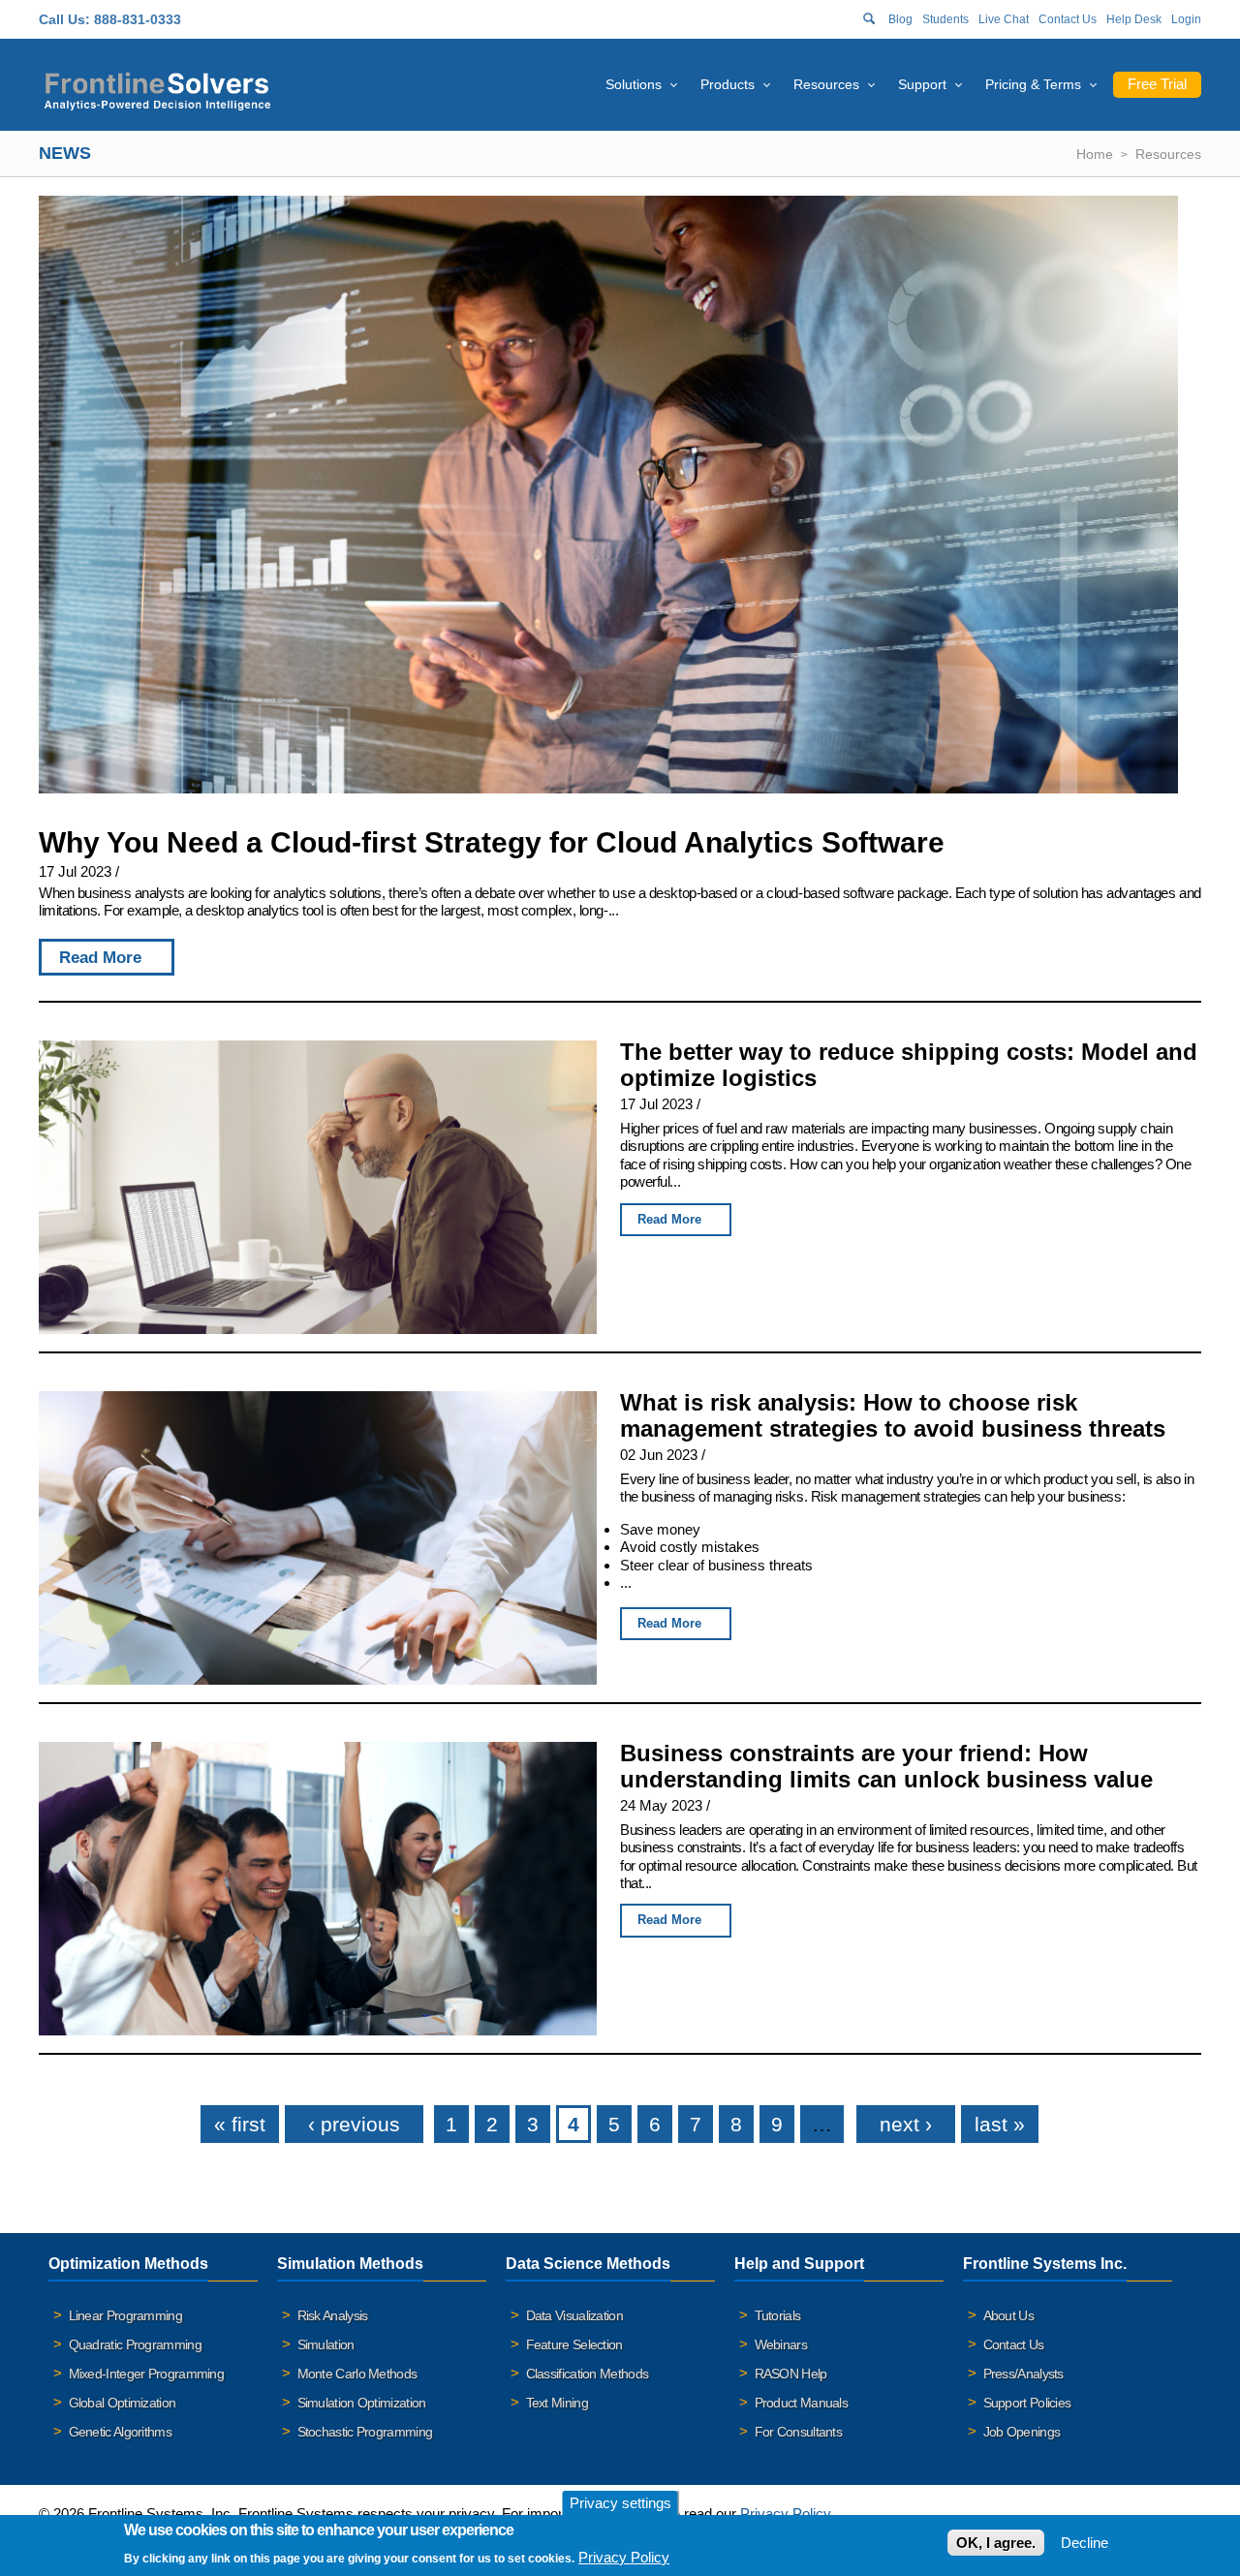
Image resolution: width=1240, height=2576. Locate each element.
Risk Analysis (333, 2315)
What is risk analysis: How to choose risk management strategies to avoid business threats (893, 1415)
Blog (900, 19)
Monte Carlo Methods (357, 2374)
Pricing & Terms (1033, 84)
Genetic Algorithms (120, 2432)
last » (1000, 2124)
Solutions (634, 84)
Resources (826, 84)
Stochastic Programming (365, 2432)
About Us (1008, 2315)
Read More (100, 957)
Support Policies (1027, 2403)
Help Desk (1134, 19)
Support (922, 84)
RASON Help (791, 2374)
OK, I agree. (996, 2543)
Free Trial (1157, 84)
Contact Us (1068, 19)
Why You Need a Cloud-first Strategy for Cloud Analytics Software (492, 842)
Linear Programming (125, 2315)
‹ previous (354, 2124)
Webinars (781, 2344)
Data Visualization (574, 2315)
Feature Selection (574, 2344)
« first (240, 2124)
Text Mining (557, 2403)
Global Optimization (123, 2403)
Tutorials (778, 2315)
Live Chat (1004, 19)
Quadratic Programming (135, 2344)
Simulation (326, 2344)
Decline (1085, 2543)
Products (728, 84)
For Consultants (799, 2432)
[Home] (157, 89)
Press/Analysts (1023, 2374)
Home (1095, 154)
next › (906, 2124)
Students (945, 19)
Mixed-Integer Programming (147, 2374)
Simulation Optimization (362, 2403)
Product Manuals (802, 2403)
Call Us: (64, 19)
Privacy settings (620, 2503)
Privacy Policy (624, 2556)
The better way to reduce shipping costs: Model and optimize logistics (909, 1065)
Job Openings (1022, 2432)
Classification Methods (588, 2374)
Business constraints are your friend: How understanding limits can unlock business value (886, 1766)
